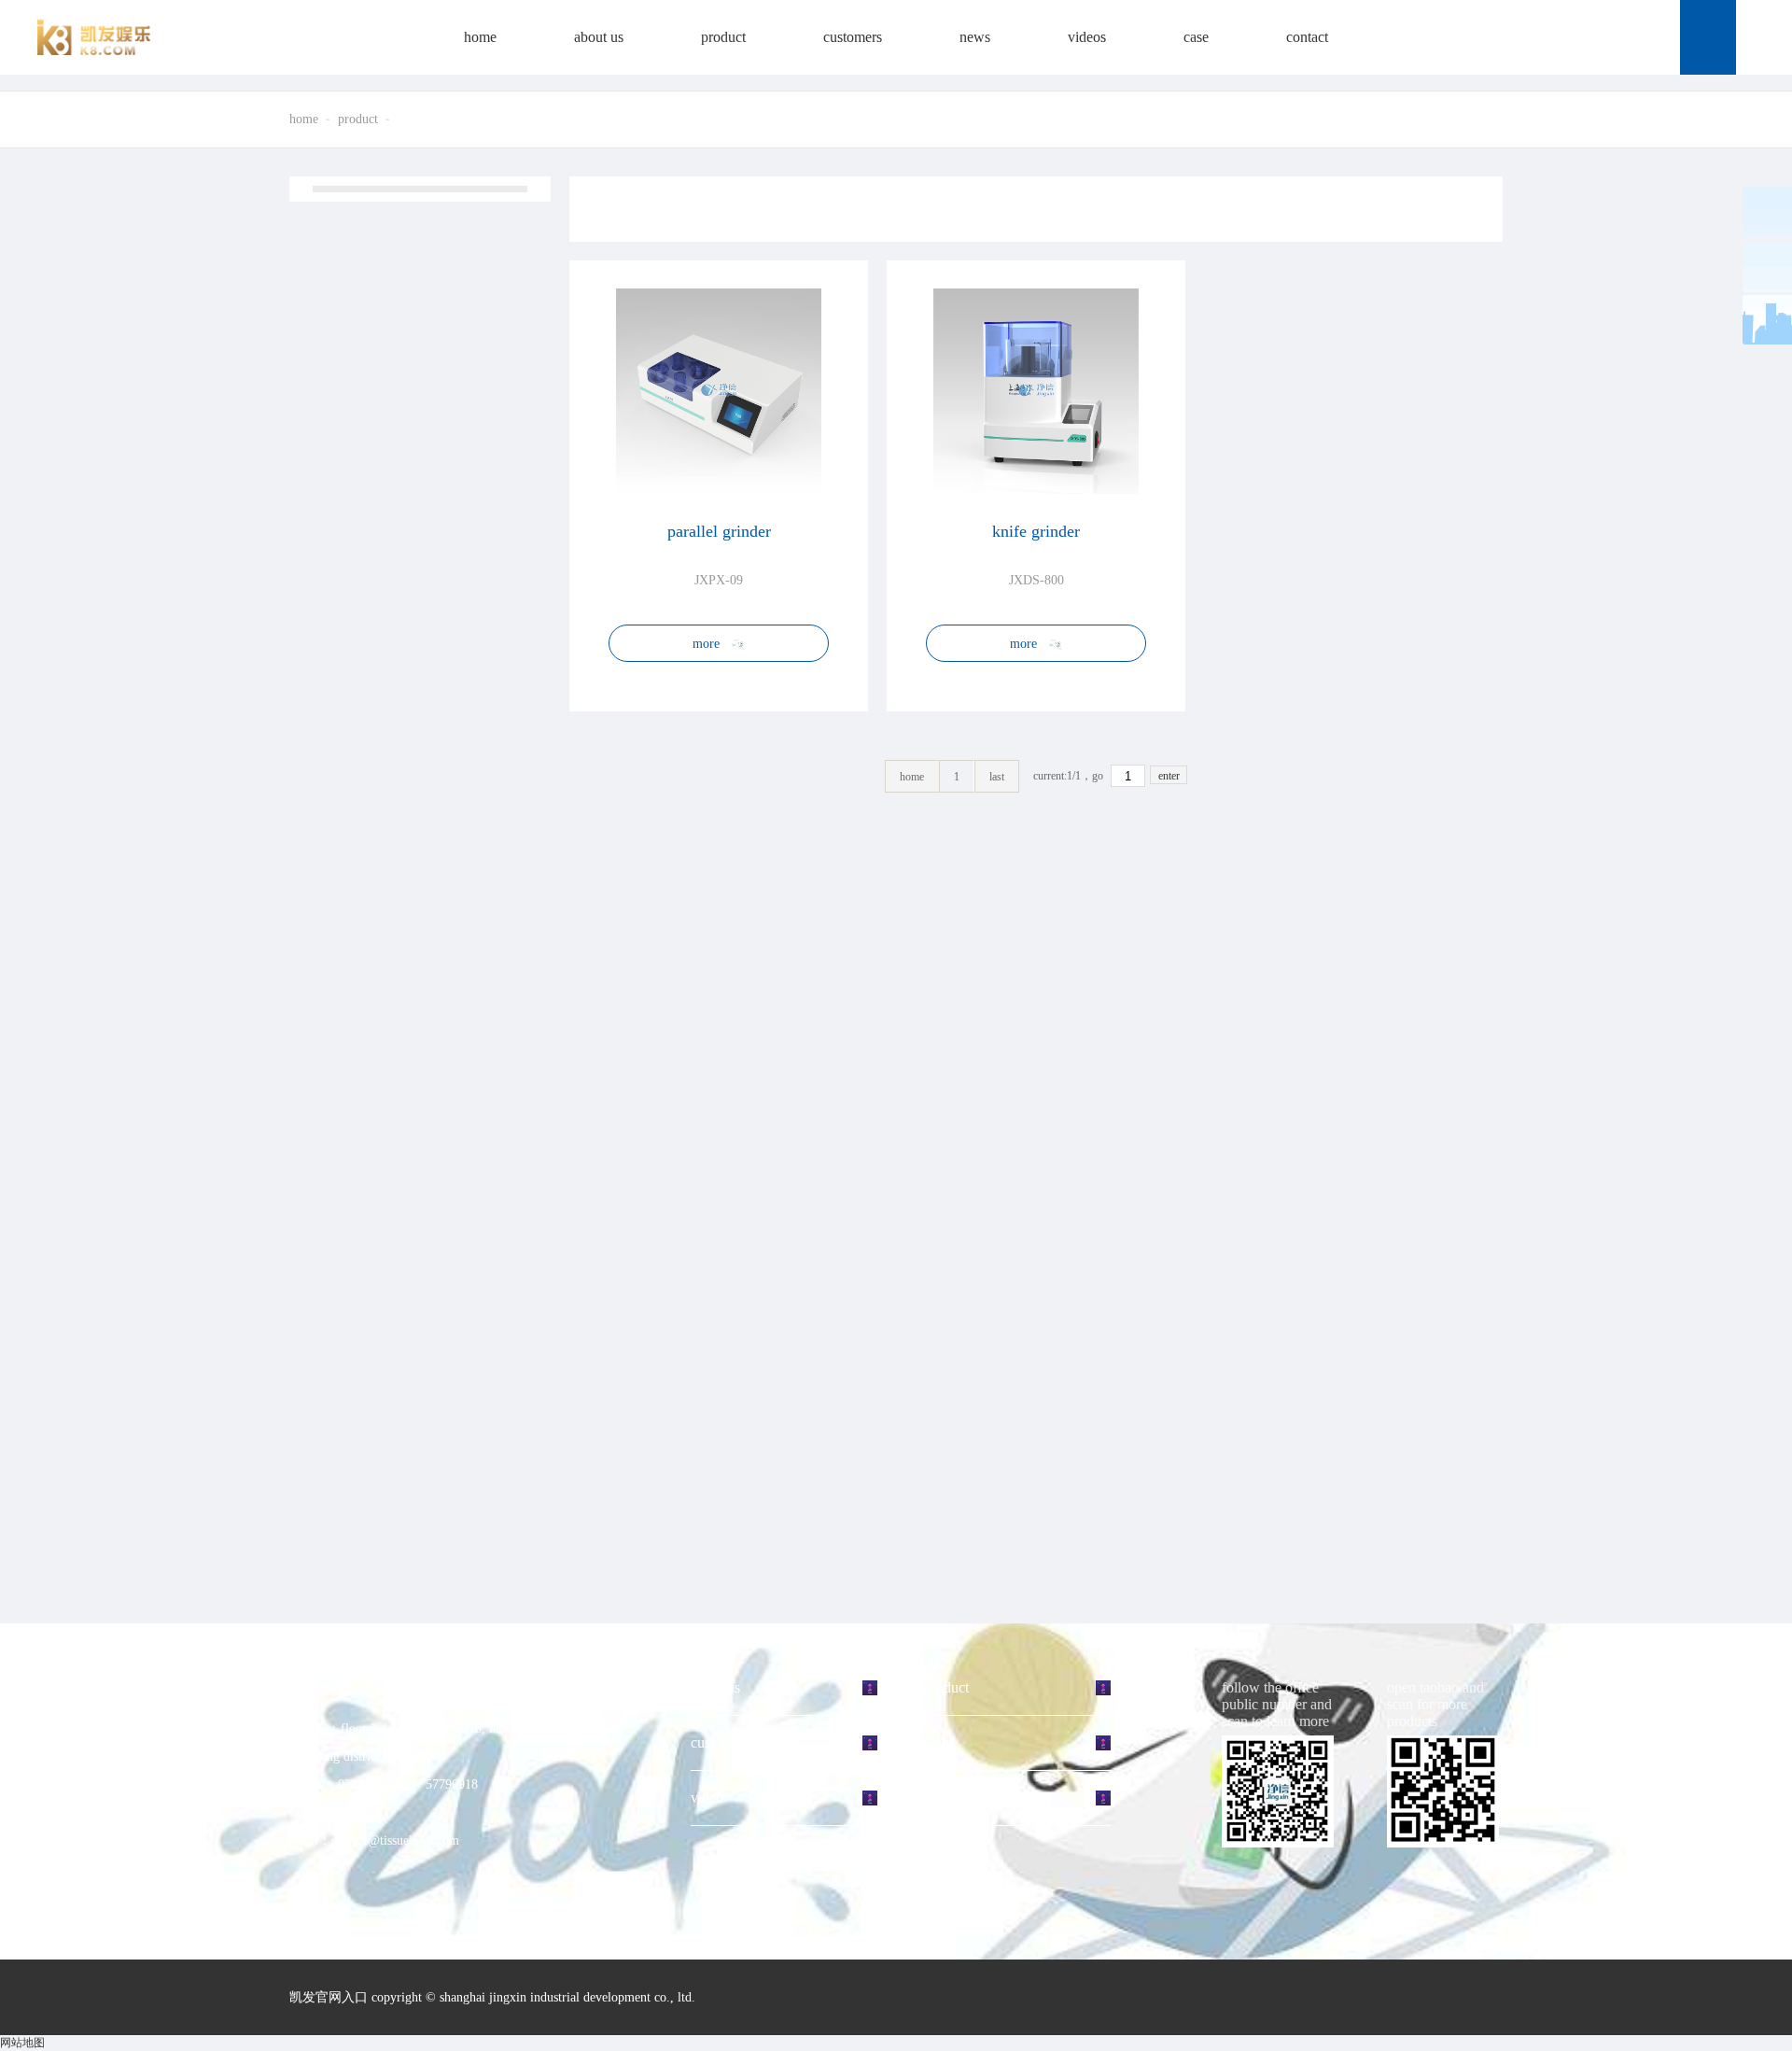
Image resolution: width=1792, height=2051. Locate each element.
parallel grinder (719, 531)
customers (853, 37)
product (723, 37)
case (1196, 37)
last (997, 777)
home (480, 37)
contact (1307, 37)
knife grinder (1036, 531)
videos (1087, 37)
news (975, 37)
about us (599, 37)
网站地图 (22, 2043)
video (707, 1798)
